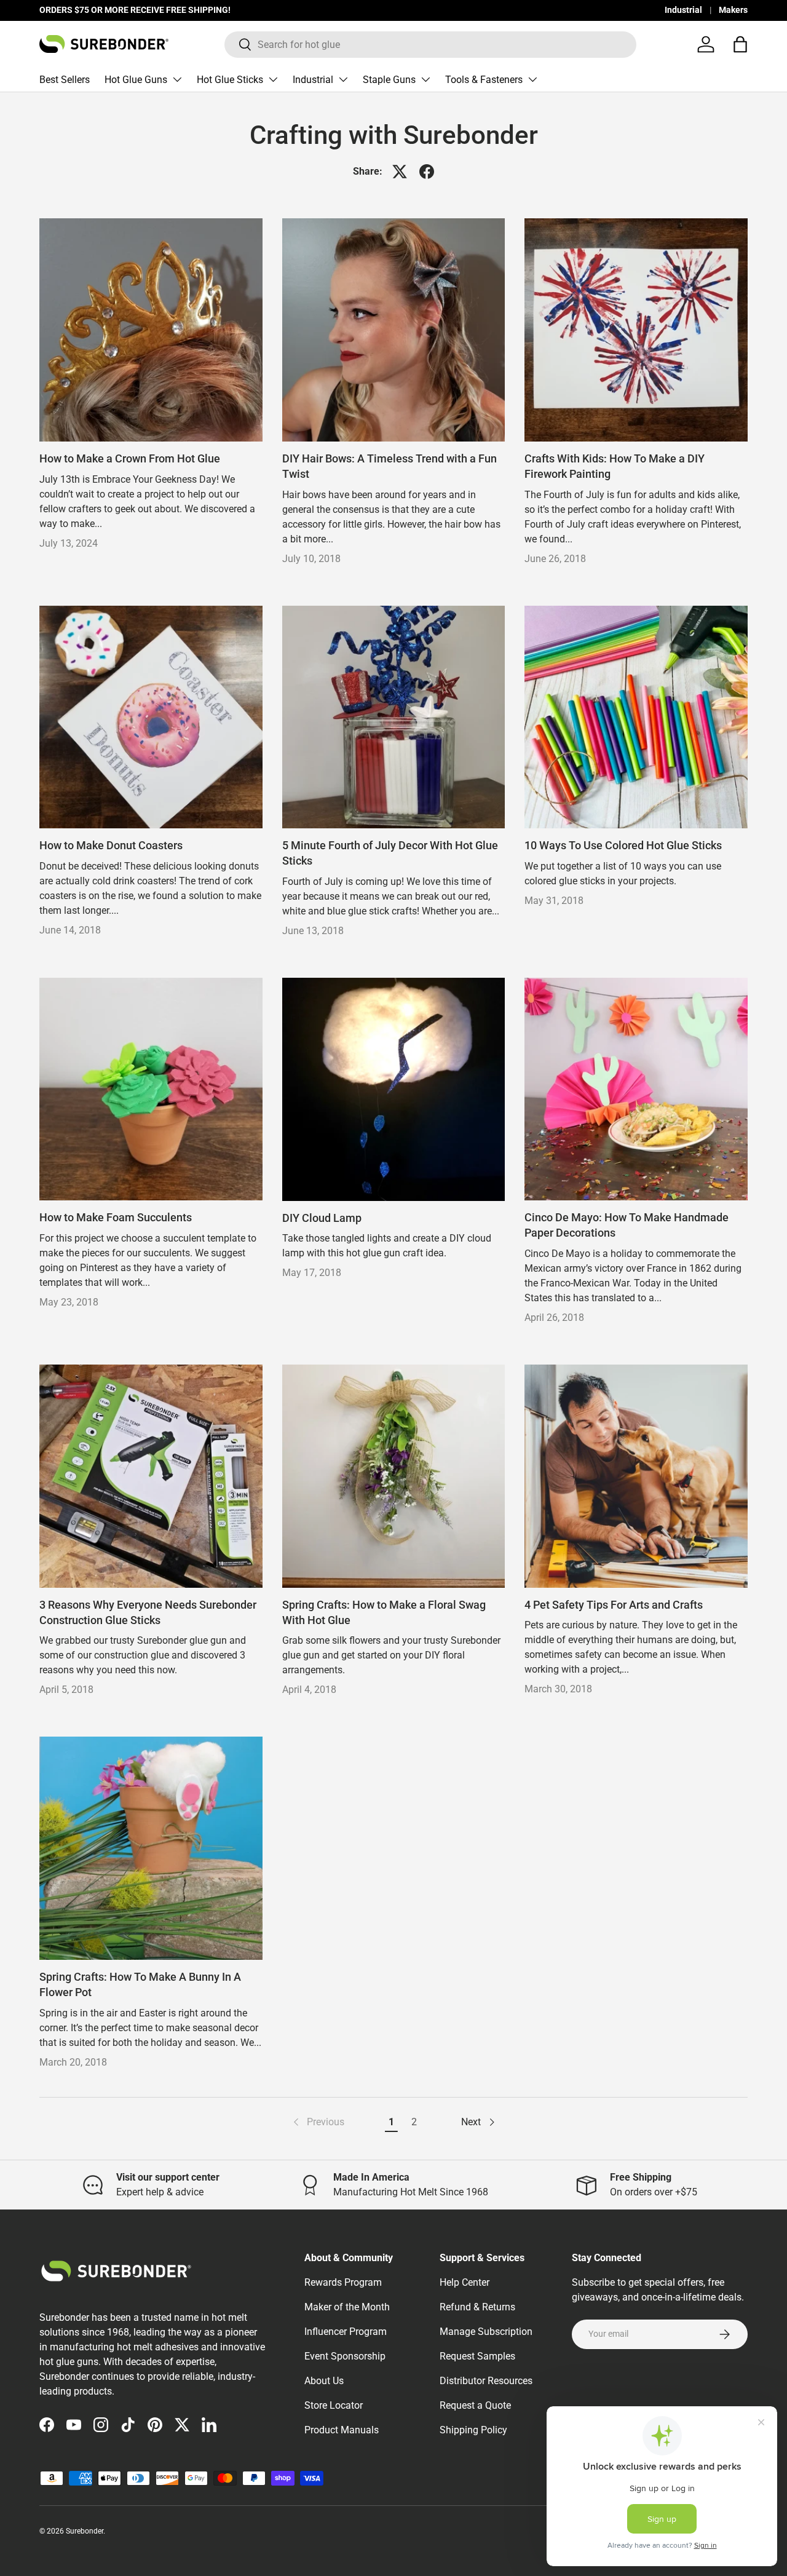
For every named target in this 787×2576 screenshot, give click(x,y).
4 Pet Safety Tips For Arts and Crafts (614, 1605)
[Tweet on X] (400, 172)
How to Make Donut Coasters (111, 846)
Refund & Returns (477, 2307)
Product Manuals (342, 2430)
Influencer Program (346, 2332)
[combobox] (431, 45)
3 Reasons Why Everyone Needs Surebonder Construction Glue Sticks (148, 1613)
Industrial (683, 10)
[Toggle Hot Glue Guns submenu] (177, 79)
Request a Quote (475, 2405)
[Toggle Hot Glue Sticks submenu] (273, 79)
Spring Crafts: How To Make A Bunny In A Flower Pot (140, 1985)
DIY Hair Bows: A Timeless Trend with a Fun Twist (390, 466)
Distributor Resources (486, 2381)
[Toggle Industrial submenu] (343, 79)
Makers (733, 10)
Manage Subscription (486, 2332)
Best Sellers (65, 80)
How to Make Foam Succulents (116, 1218)
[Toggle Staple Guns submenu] (425, 79)
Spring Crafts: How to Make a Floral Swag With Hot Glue (384, 1613)
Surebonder (85, 2531)
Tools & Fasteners (484, 80)
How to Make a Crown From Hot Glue (130, 459)
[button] (740, 44)
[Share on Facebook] (427, 172)
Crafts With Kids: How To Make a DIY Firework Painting (615, 466)
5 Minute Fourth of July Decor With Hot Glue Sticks (390, 853)
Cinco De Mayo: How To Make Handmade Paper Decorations (627, 1225)
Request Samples (477, 2356)
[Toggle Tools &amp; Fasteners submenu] (532, 79)
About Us (324, 2381)
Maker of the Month (347, 2307)
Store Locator (334, 2405)
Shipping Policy (473, 2430)
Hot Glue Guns (136, 80)
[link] (318, 2122)
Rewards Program (343, 2282)
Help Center (465, 2282)
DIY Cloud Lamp (322, 1218)
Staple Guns (389, 80)
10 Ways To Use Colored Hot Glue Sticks (623, 846)
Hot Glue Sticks (230, 80)
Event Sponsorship (345, 2356)
